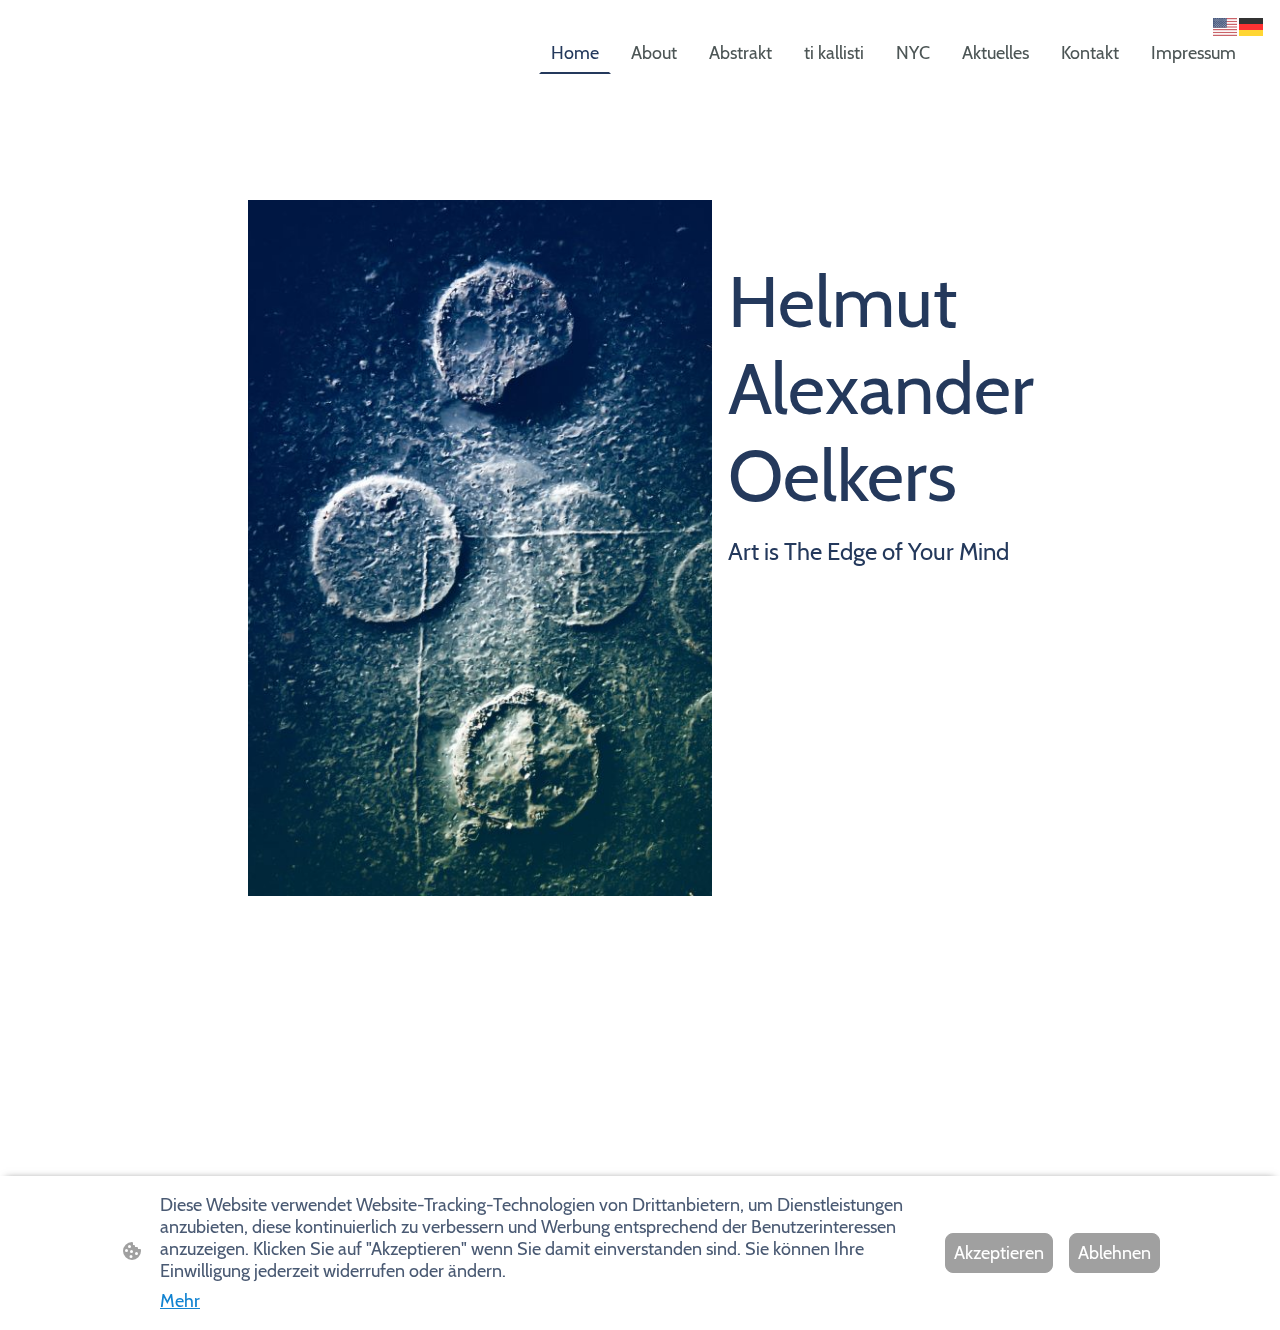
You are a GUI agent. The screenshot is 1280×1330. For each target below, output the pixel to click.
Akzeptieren (999, 1253)
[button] (1226, 25)
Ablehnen (1114, 1253)
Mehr (180, 1301)
